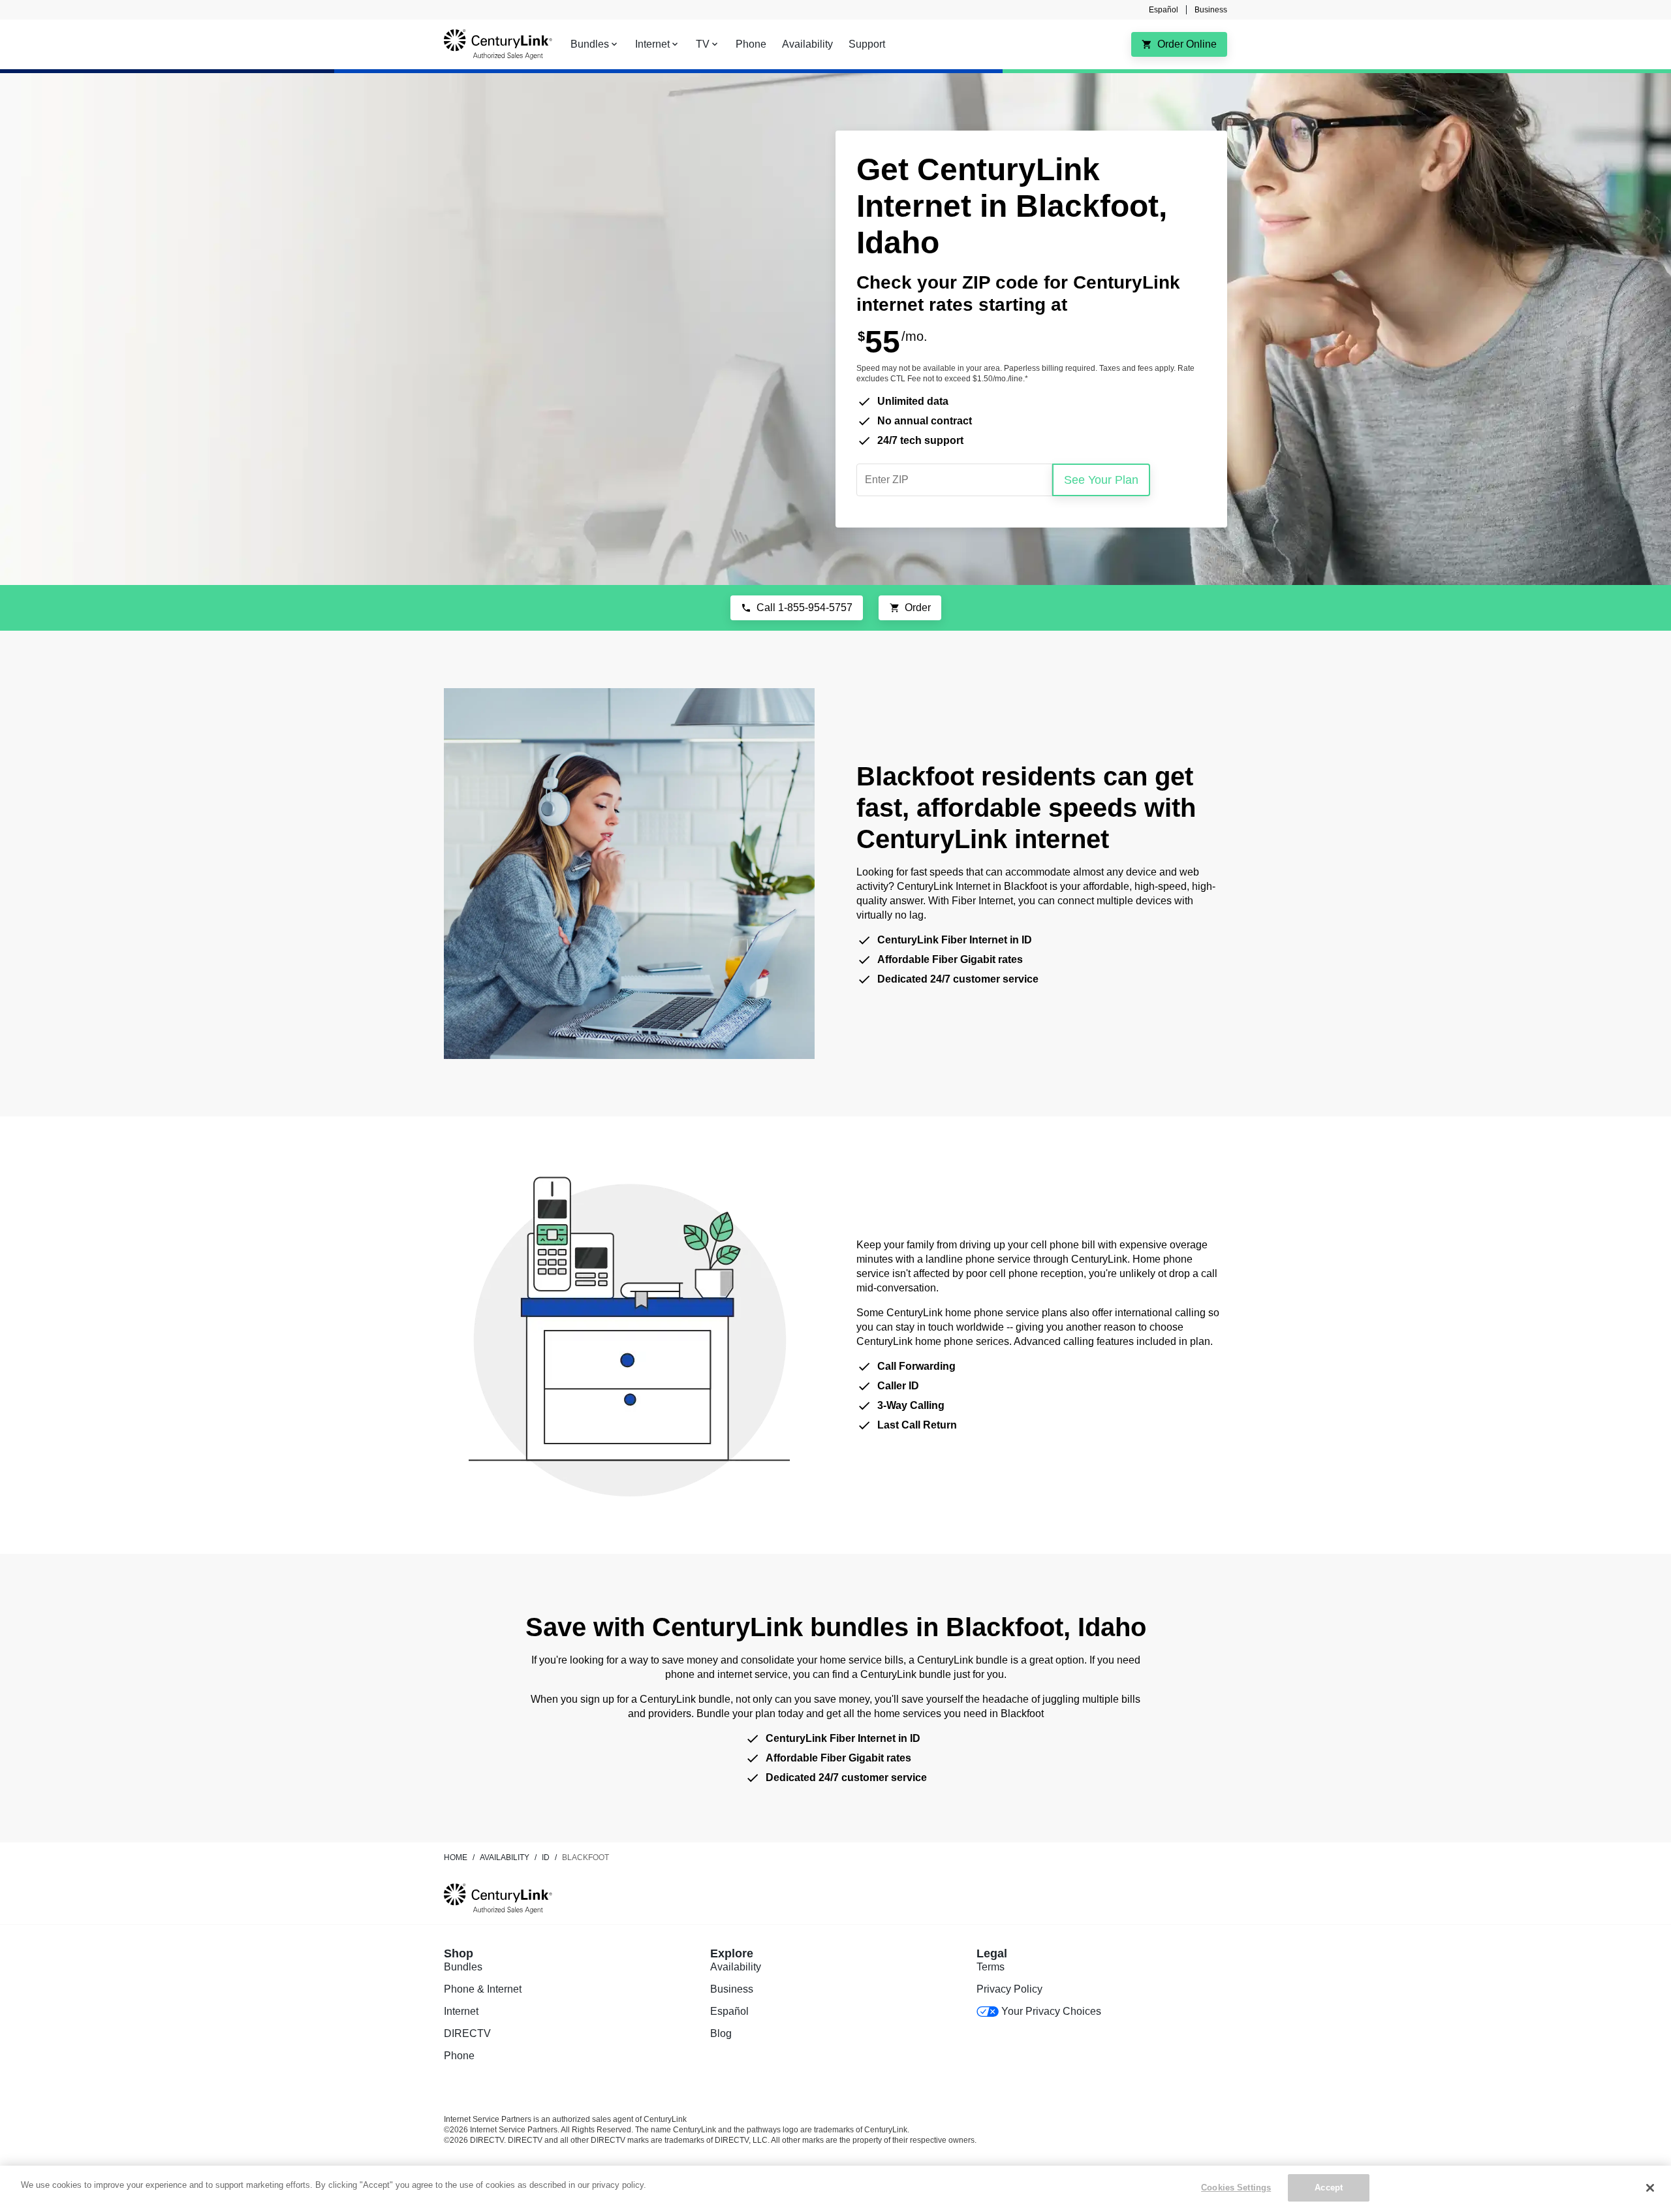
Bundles (463, 1967)
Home (456, 1857)
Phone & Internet (483, 1989)
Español (1163, 10)
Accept (1329, 2188)
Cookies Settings (1236, 2188)
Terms (991, 1967)
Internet (461, 2011)
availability (505, 1857)
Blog (721, 2033)
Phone (459, 2056)
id (546, 1857)
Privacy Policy (1009, 1989)
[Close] (1650, 2188)
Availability (736, 1967)
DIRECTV (467, 2033)
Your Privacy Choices (1051, 2011)
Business (1211, 10)
